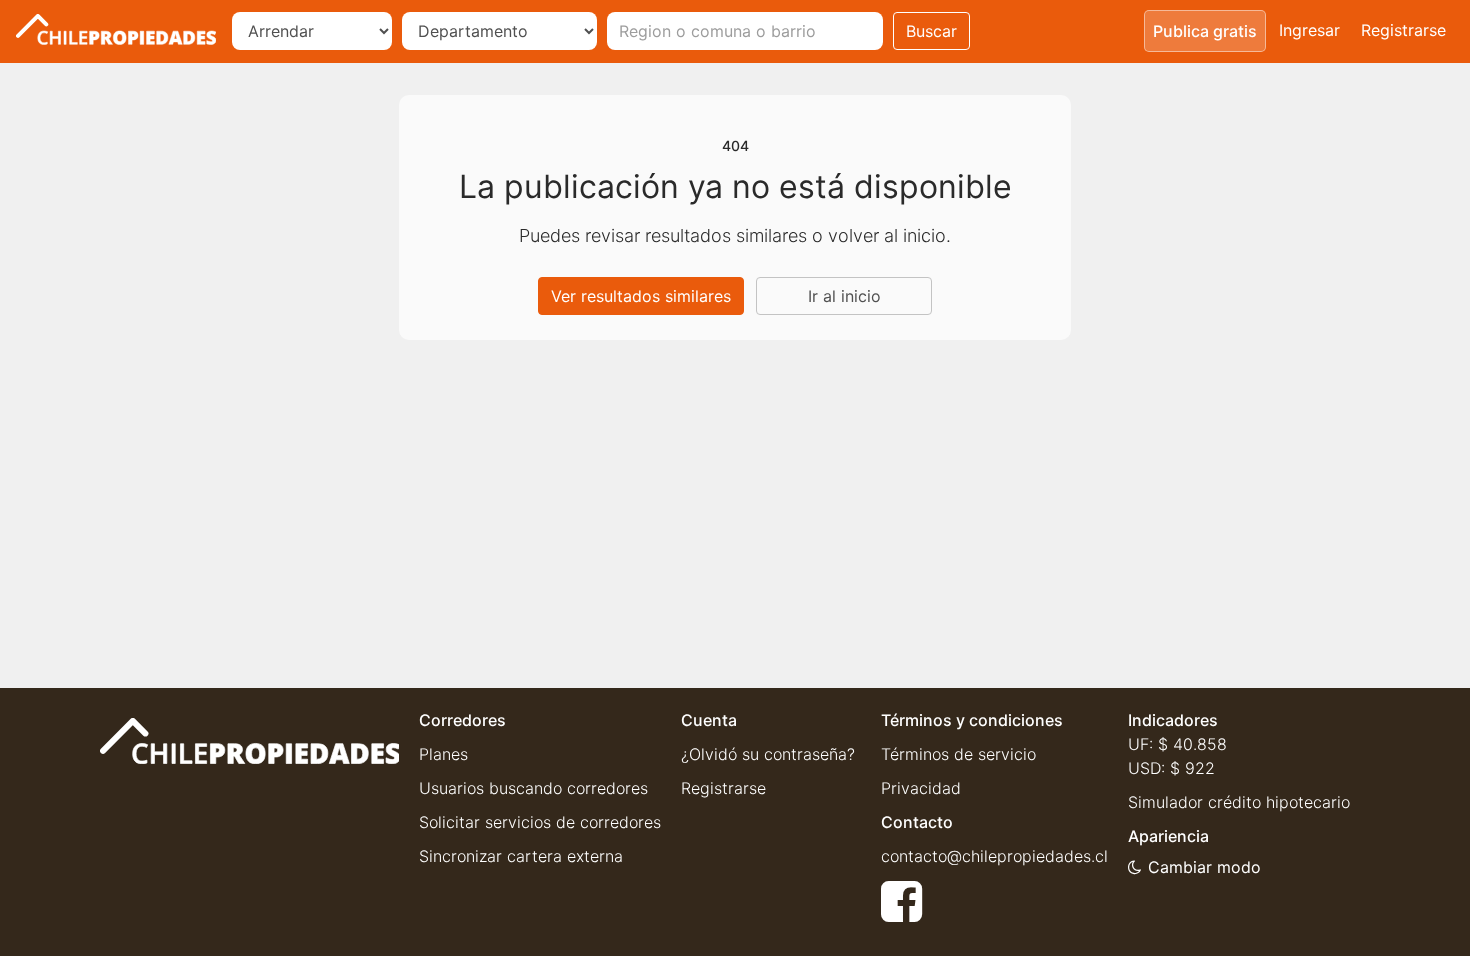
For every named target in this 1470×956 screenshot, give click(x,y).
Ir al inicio (844, 296)
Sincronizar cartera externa (521, 856)
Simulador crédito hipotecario (1239, 802)
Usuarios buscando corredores (533, 788)
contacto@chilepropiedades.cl (994, 856)
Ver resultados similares (641, 296)
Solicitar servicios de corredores (540, 822)
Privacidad (921, 788)
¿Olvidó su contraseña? (768, 754)
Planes (443, 754)
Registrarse (1403, 30)
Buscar (931, 31)
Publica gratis (1205, 31)
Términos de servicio (958, 754)
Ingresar (1309, 30)
